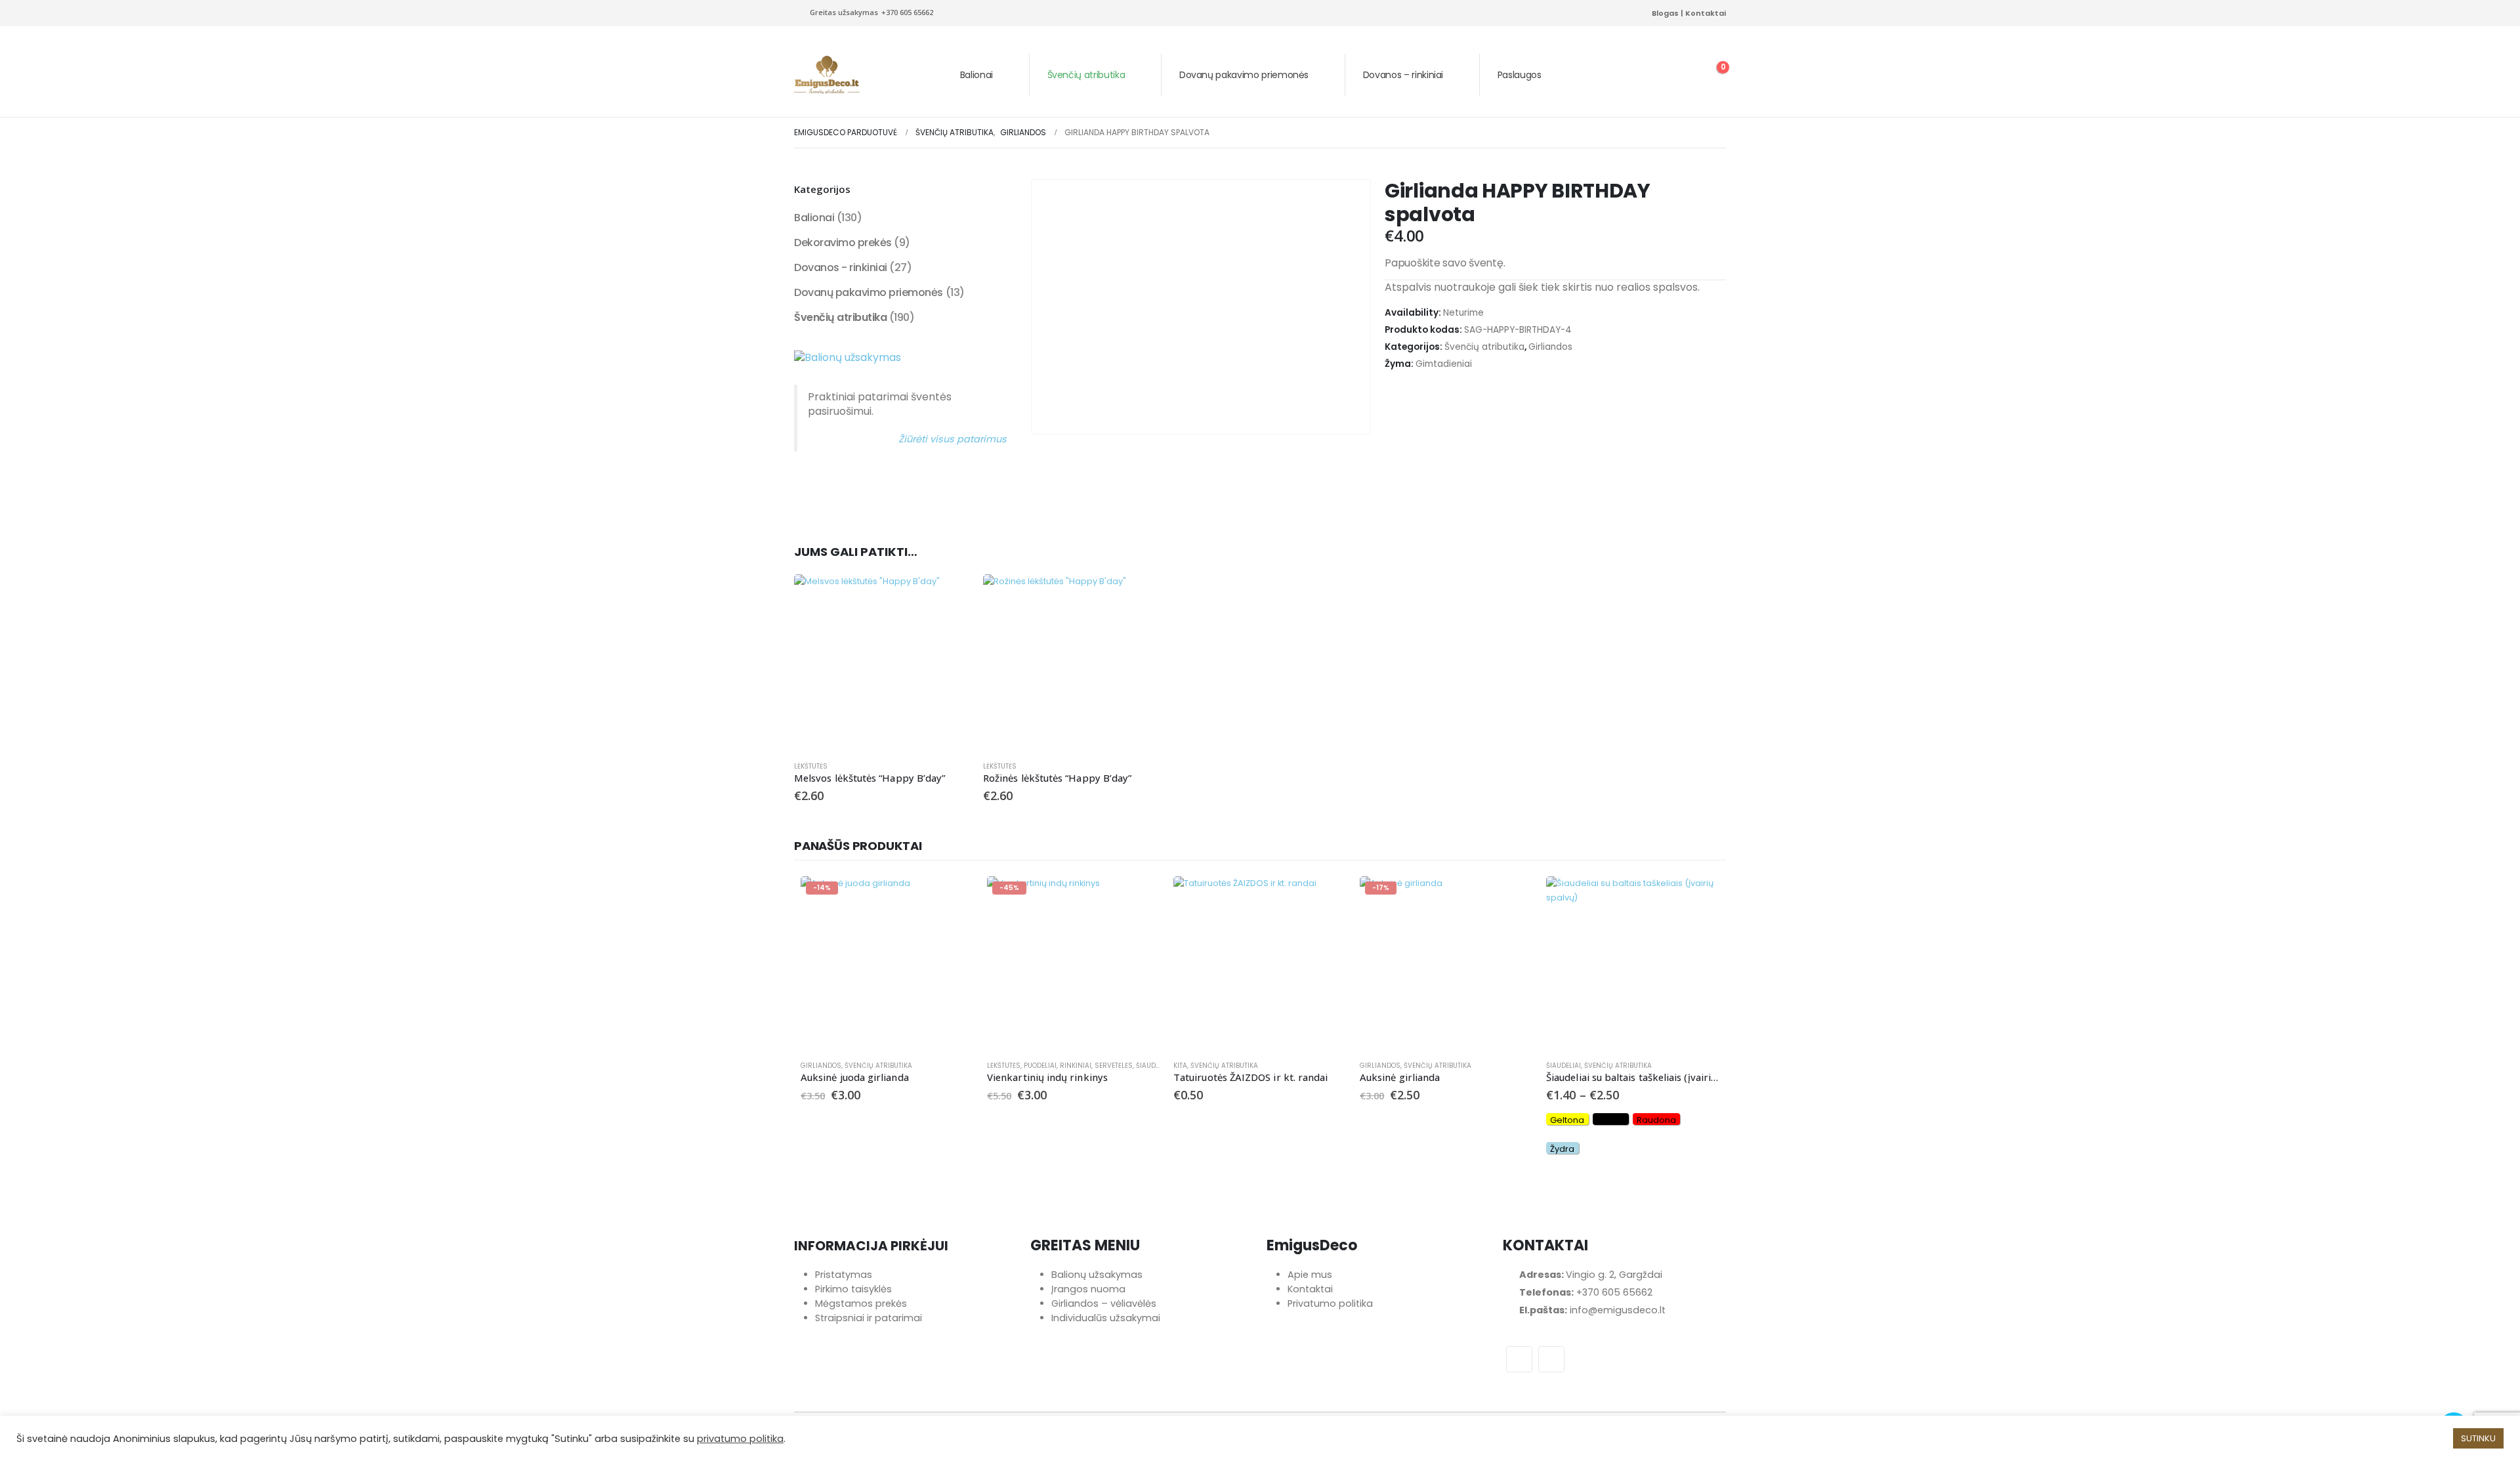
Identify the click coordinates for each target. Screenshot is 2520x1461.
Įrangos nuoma (1088, 1289)
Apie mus (1310, 1275)
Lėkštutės (811, 766)
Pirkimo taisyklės (853, 1289)
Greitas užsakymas (871, 12)
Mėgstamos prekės (861, 1303)
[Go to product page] (882, 662)
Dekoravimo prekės (843, 243)
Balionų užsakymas (1097, 1275)
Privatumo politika (1330, 1303)
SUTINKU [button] (2478, 1438)
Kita (1180, 1066)
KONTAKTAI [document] (1545, 1246)
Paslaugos (1520, 75)
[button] (1648, 75)
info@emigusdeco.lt (1618, 1310)
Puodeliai (1040, 1066)
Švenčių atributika (1086, 75)
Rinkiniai (1076, 1066)
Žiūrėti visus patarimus (953, 439)
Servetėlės (1114, 1066)
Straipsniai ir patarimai (869, 1318)
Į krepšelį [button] (948, 596)
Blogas (1665, 13)
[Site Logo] (827, 75)
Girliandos (1550, 347)
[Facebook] (1612, 13)
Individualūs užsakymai (1106, 1318)
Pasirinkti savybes (1698, 898)
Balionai (976, 75)
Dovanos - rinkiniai (841, 267)
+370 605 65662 (1614, 1292)
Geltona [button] (1567, 1120)
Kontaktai (1706, 13)
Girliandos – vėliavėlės (1104, 1303)
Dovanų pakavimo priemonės (1244, 75)
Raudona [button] (1656, 1120)
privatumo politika (740, 1439)
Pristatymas (844, 1275)
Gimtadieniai (1444, 364)
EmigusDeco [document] (1312, 1246)
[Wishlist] (1679, 75)
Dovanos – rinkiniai (1403, 75)
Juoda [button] (1610, 1120)
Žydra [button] (1562, 1149)
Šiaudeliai (1153, 1066)
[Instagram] (1633, 13)
